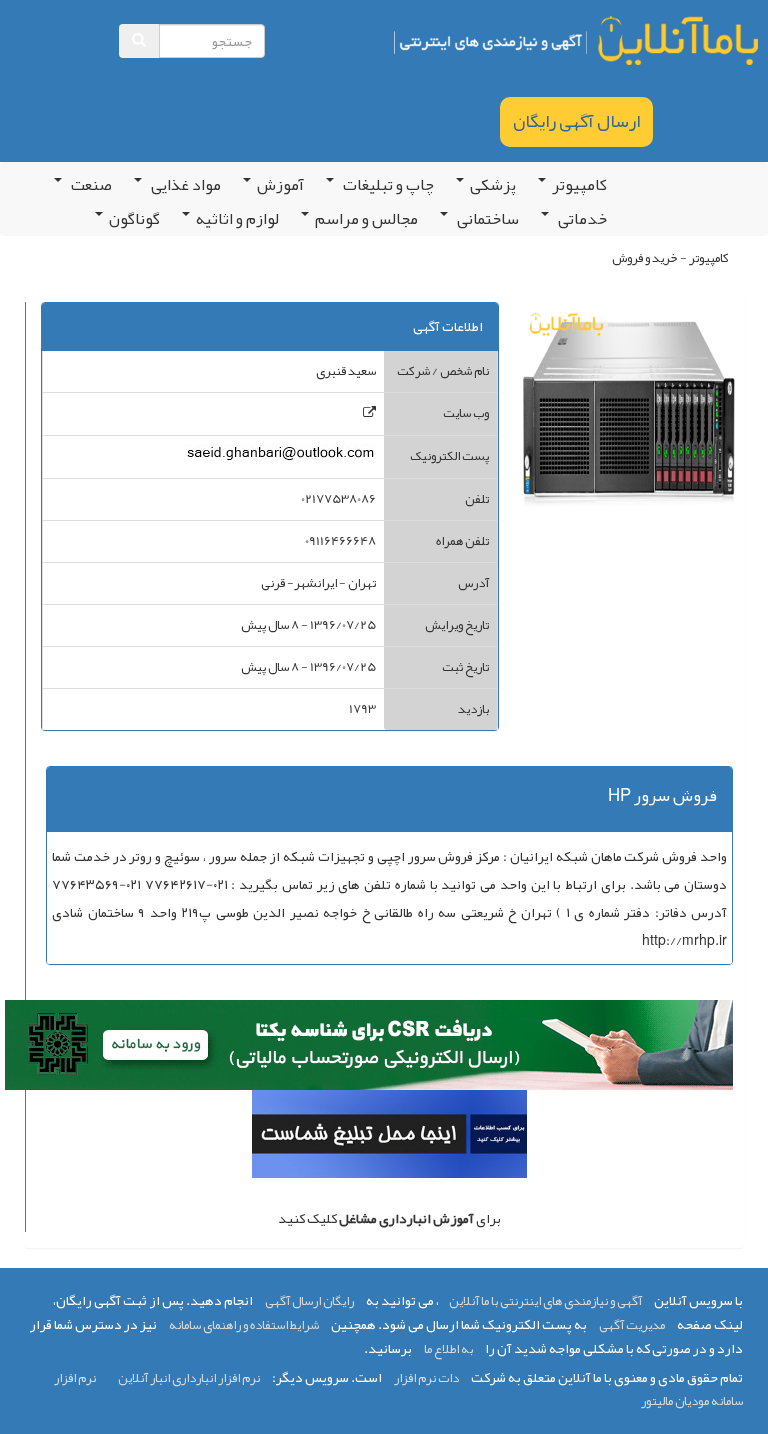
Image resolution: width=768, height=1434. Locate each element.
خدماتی (581, 219)
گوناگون (134, 219)
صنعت (90, 185)
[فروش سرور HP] (369, 413)
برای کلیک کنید (389, 1218)
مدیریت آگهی (632, 1325)
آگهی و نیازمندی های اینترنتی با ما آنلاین (545, 1301)
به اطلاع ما (448, 1349)
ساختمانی (486, 219)
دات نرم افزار (426, 1378)
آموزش (280, 185)
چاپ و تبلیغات (387, 185)
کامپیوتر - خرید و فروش (670, 258)
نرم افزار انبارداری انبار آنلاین (189, 1378)
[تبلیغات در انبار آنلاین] (389, 1138)
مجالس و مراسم (366, 219)
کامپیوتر (579, 185)
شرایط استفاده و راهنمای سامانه (244, 1325)
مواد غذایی (184, 185)
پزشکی (493, 185)
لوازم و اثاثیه (237, 219)
